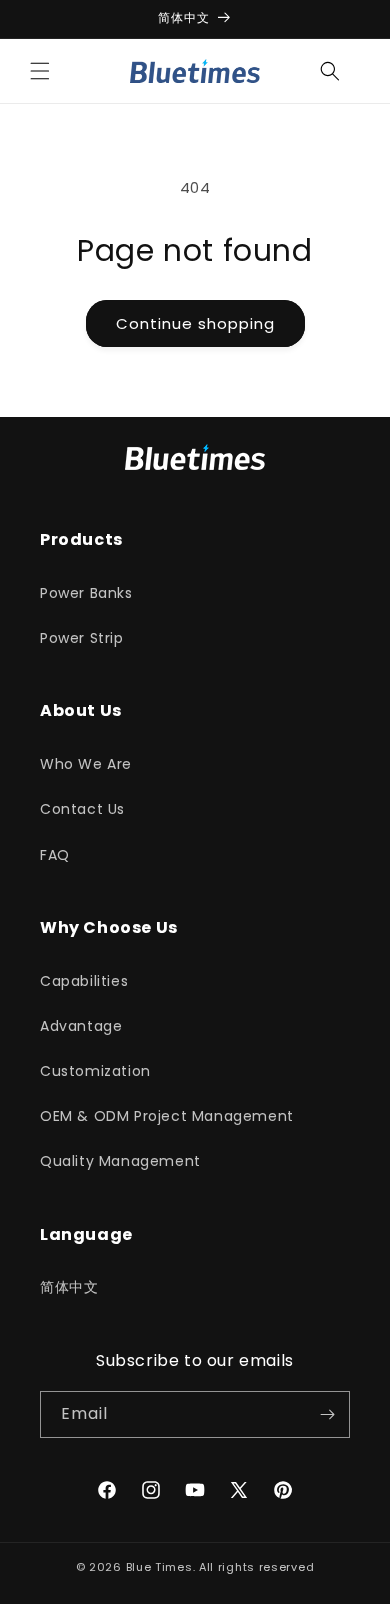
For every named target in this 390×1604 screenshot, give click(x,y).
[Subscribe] (327, 1414)
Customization (95, 1071)
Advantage (81, 1026)
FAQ (55, 855)
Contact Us (82, 809)
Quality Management (120, 1161)
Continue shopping (195, 323)
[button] (40, 71)
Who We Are (86, 764)
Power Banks (86, 593)
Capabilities (84, 981)
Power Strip (82, 638)
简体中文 (69, 1287)
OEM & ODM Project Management (167, 1116)
